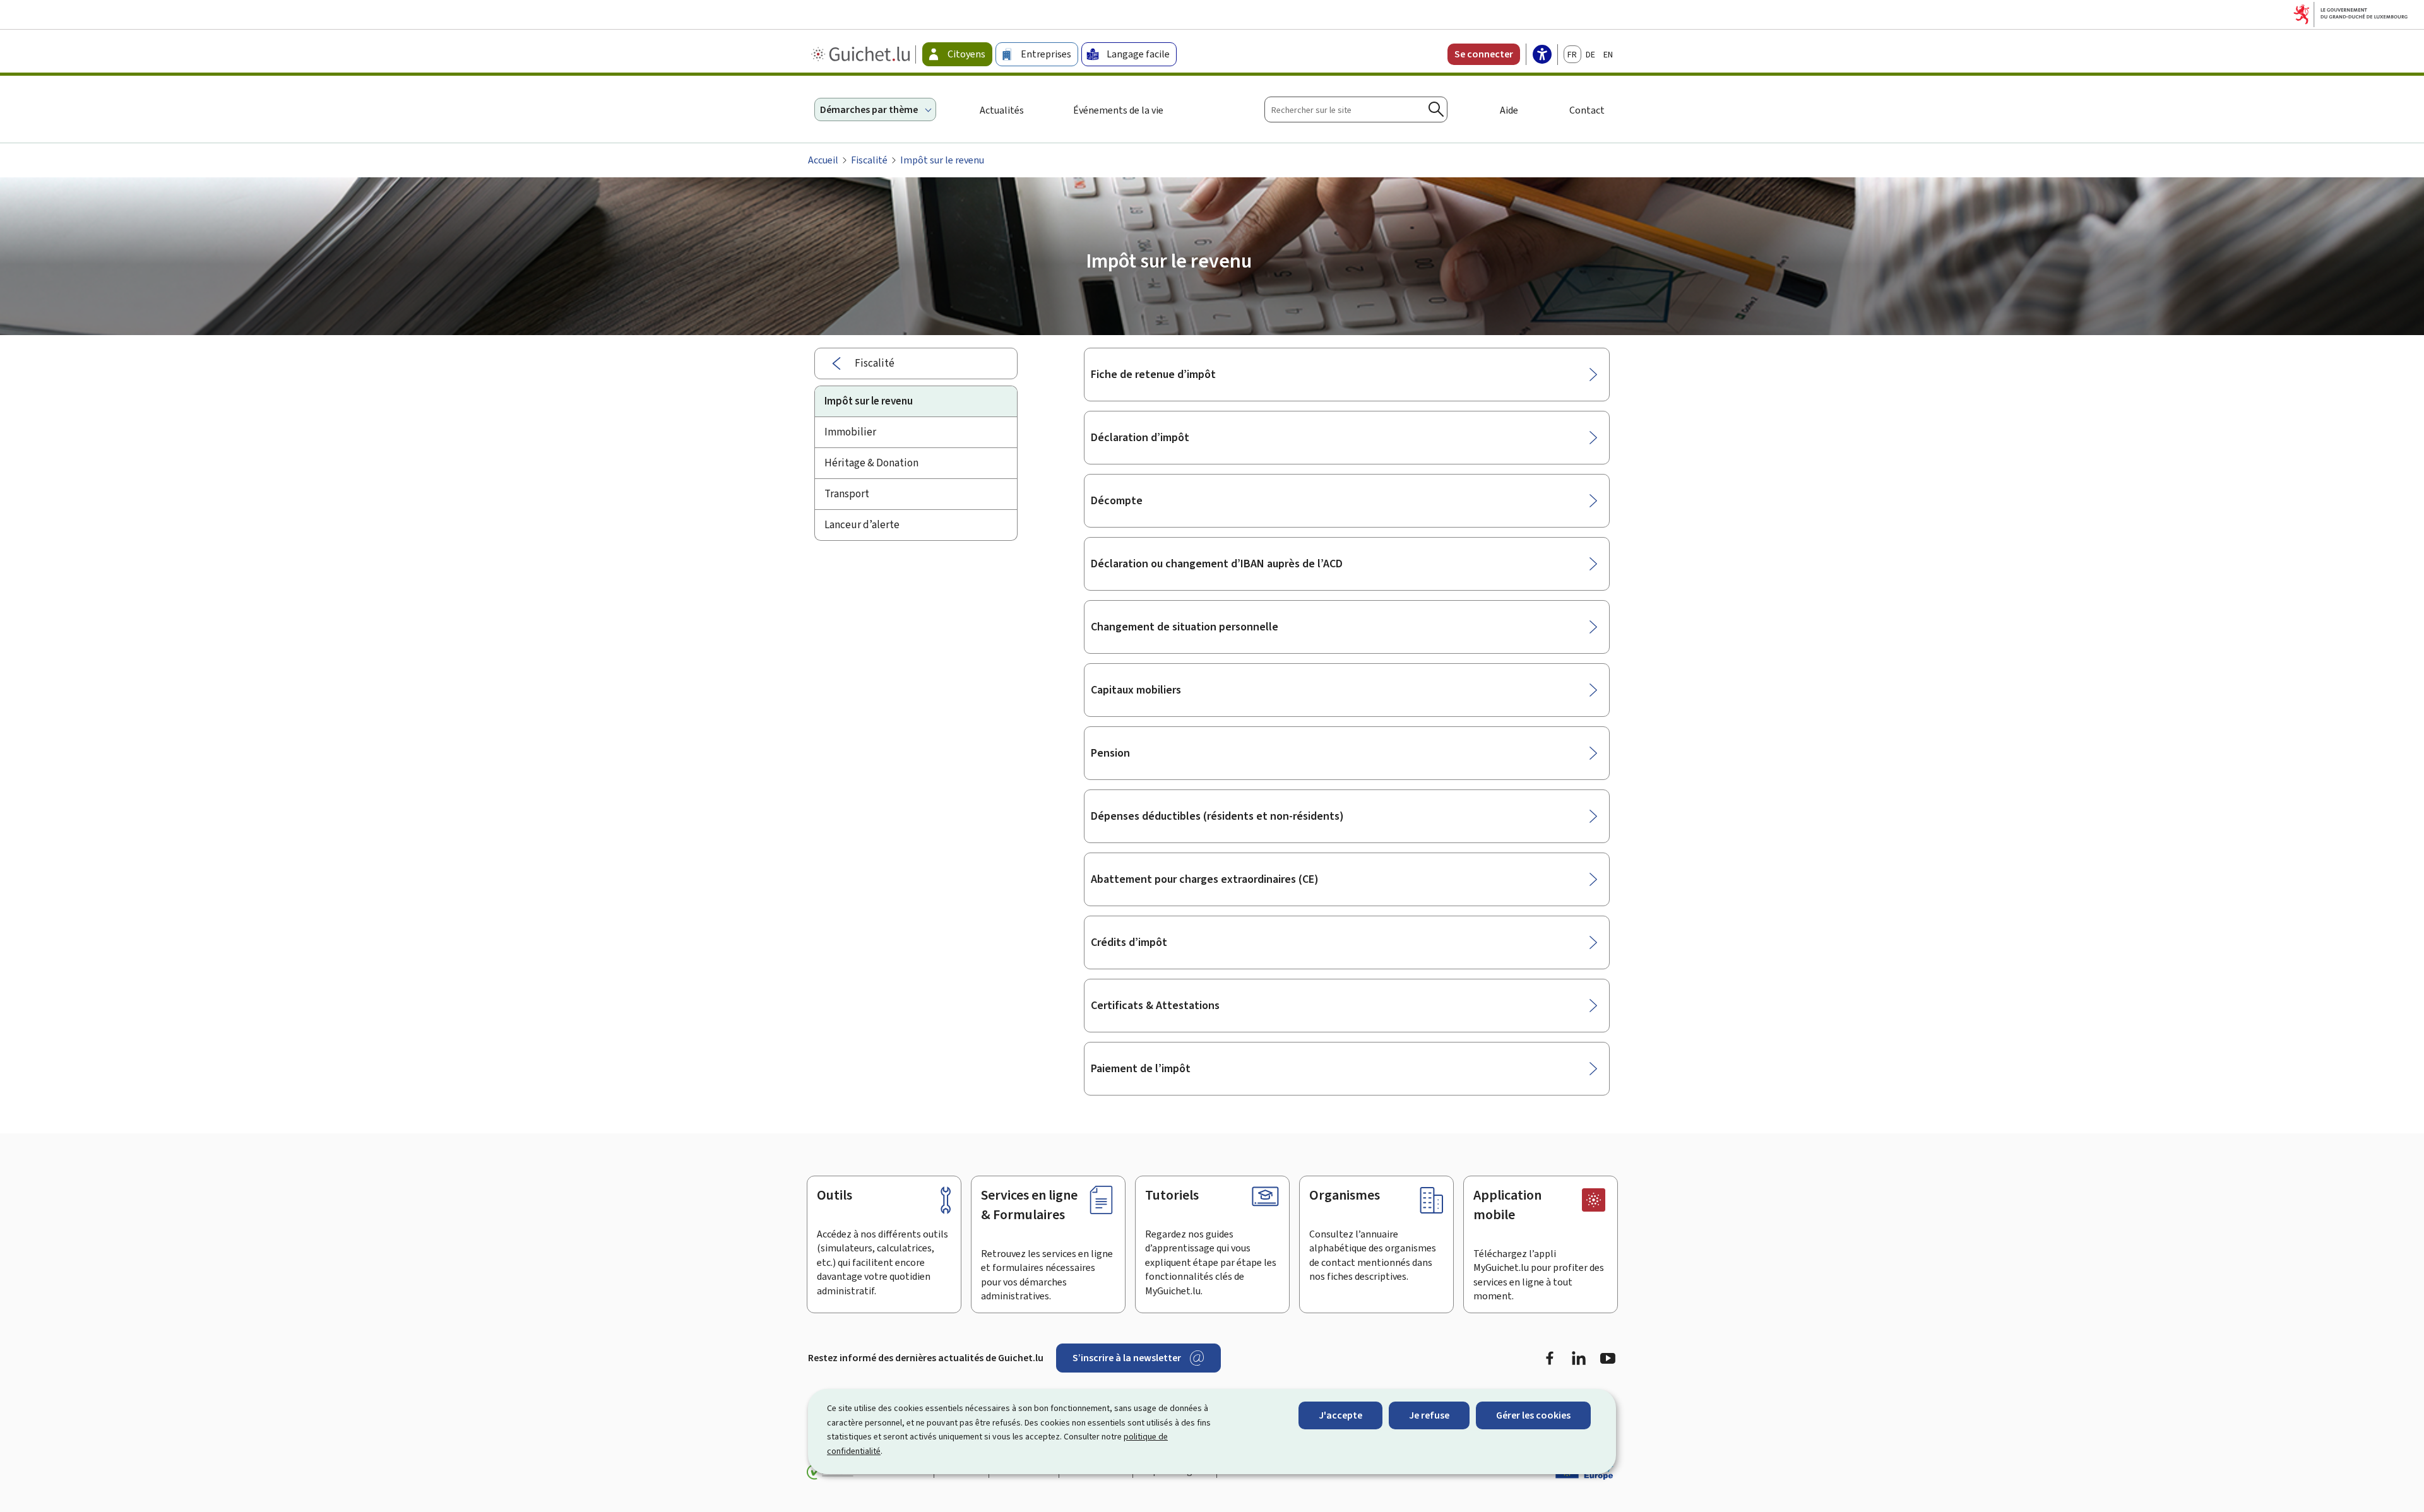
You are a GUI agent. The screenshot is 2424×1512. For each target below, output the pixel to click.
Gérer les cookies (1533, 1415)
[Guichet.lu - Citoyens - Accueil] (862, 54)
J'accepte (1340, 1415)
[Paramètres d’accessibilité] (1542, 56)
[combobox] (1356, 109)
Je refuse (1429, 1415)
